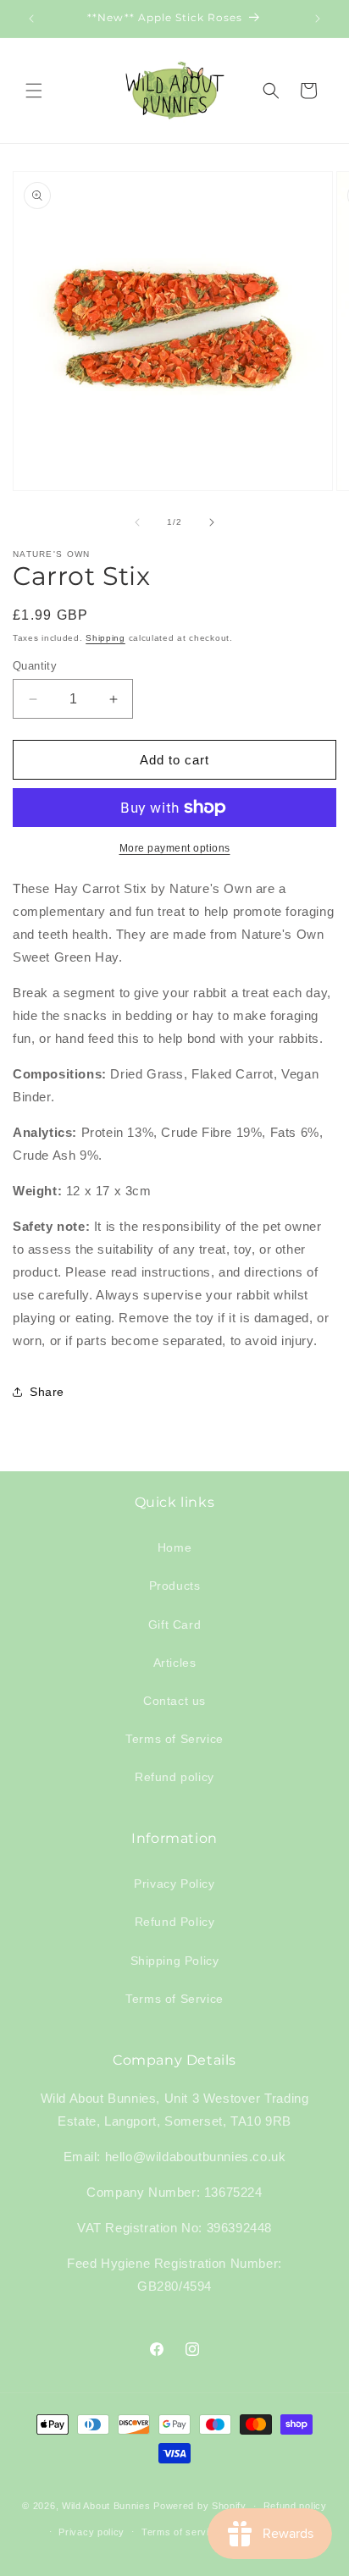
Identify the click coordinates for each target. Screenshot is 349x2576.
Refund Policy (175, 1922)
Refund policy (174, 1777)
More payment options (175, 848)
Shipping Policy (175, 1961)
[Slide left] (137, 522)
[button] (34, 91)
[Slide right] (212, 522)
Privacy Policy (174, 1884)
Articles (175, 1663)
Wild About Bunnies (106, 2506)
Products (175, 1586)
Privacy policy (91, 2532)
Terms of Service (174, 1739)
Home (174, 1547)
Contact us (174, 1701)
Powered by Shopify (200, 2506)
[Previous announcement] (31, 19)
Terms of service (181, 2532)
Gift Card (174, 1624)
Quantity (35, 666)
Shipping (105, 638)
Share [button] (47, 1392)
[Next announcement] (318, 19)
